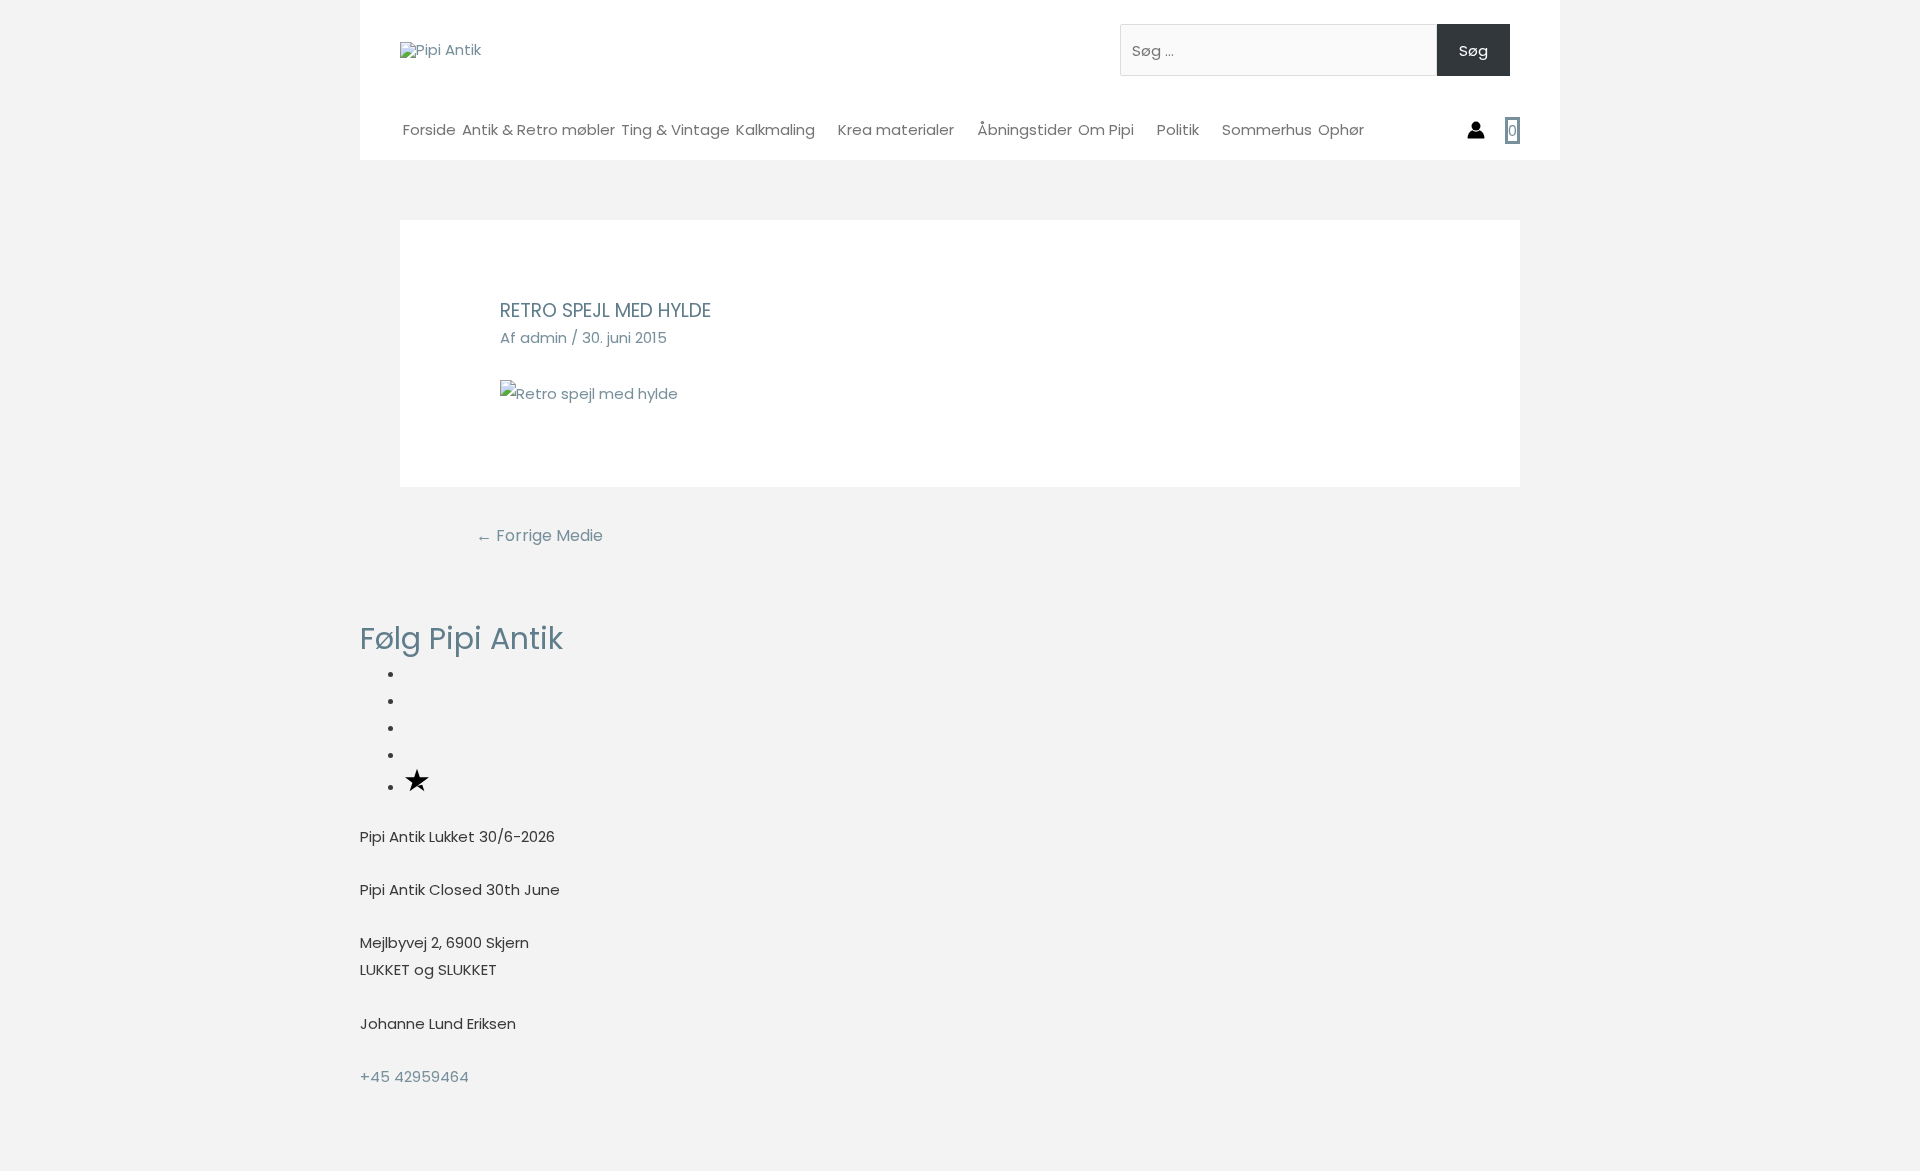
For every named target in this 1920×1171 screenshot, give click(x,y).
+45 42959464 (414, 1076)
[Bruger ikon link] (1476, 130)
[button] (6, 1156)
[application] (823, 129)
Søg (1473, 50)
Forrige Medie (539, 535)
